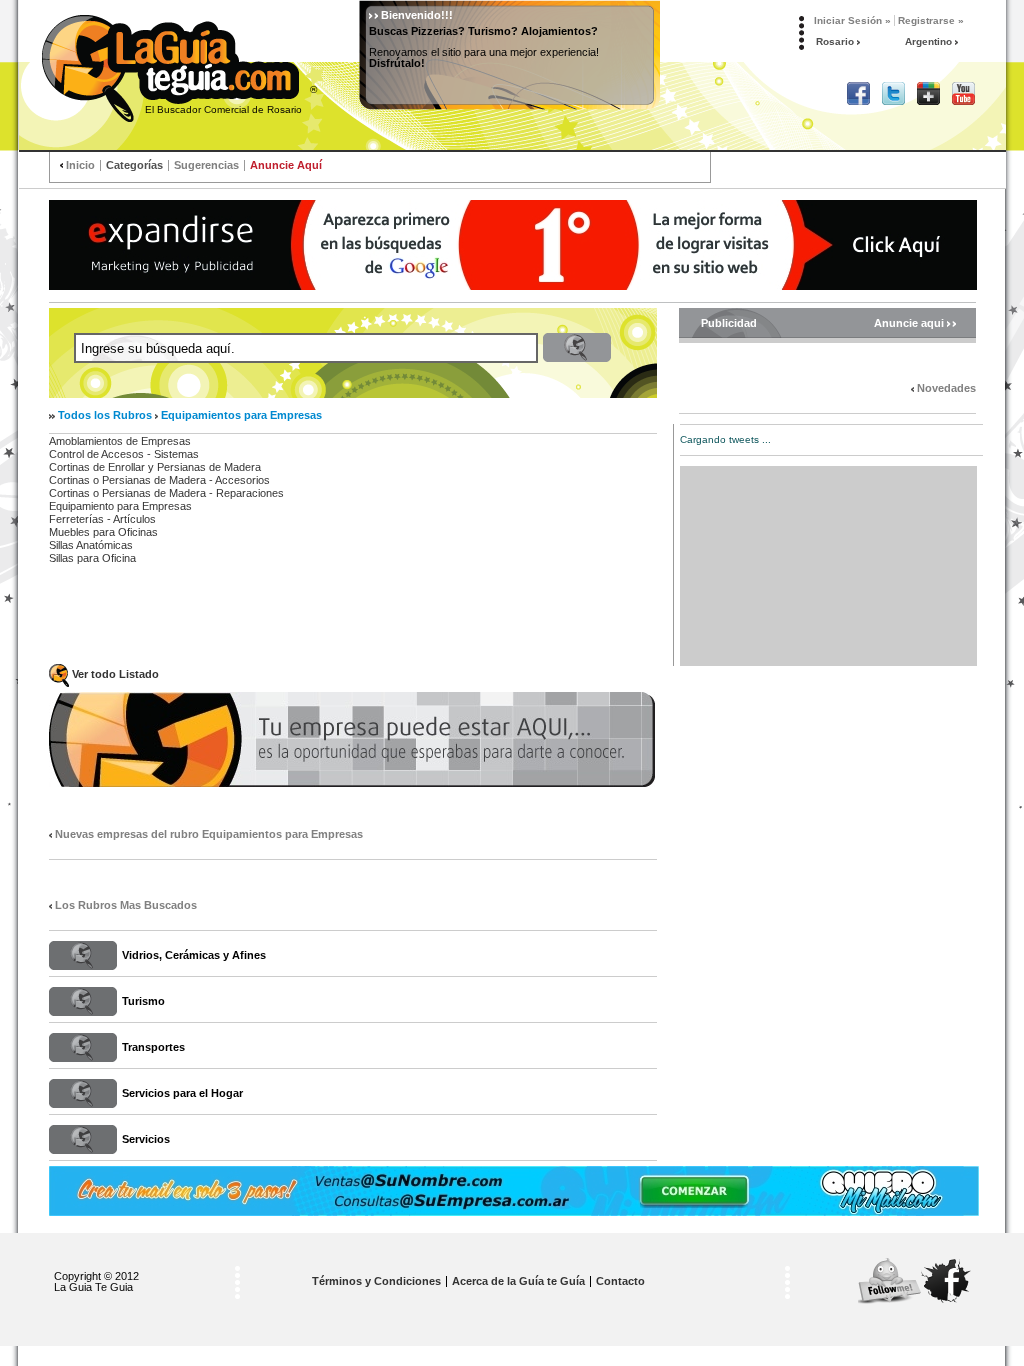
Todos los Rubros (105, 415)
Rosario (836, 41)
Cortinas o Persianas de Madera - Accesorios (159, 480)
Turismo (143, 1001)
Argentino (930, 41)
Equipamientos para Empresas (241, 415)
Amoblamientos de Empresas (120, 441)
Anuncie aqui (910, 323)
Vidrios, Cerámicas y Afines (194, 955)
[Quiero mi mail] (514, 1191)
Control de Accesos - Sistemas (124, 454)
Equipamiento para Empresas (120, 506)
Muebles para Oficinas (103, 532)
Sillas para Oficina (92, 558)
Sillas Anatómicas (91, 545)
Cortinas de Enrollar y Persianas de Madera (155, 467)
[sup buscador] (513, 245)
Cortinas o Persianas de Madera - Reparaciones (166, 493)
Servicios (146, 1139)
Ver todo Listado (115, 674)
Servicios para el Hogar (182, 1093)
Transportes (153, 1047)
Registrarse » (931, 20)
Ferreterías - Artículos (102, 519)
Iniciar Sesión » (852, 20)
